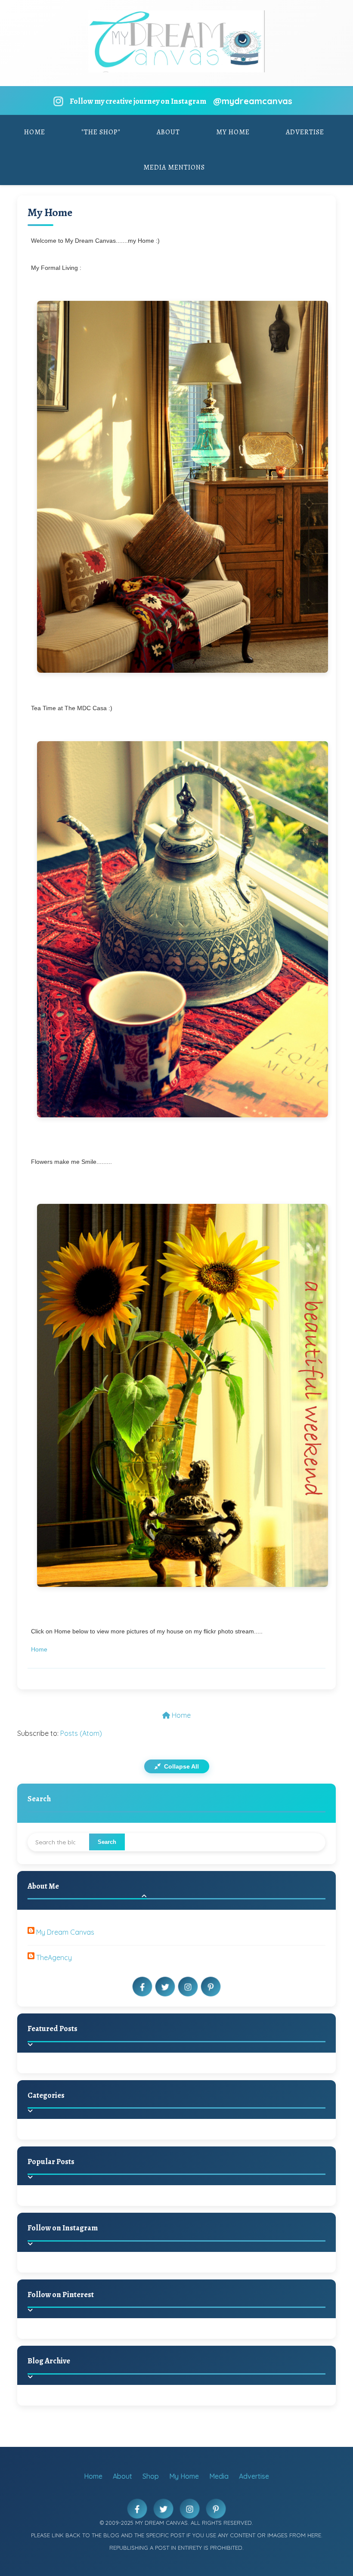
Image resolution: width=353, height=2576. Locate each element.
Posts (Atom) (81, 1733)
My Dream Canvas (65, 1932)
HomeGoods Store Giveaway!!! (108, 2206)
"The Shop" (101, 132)
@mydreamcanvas (253, 101)
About (168, 132)
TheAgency (54, 1958)
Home (35, 132)
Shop (151, 2476)
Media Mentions (174, 167)
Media (219, 2476)
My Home (233, 132)
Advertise (305, 132)
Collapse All (181, 1766)
